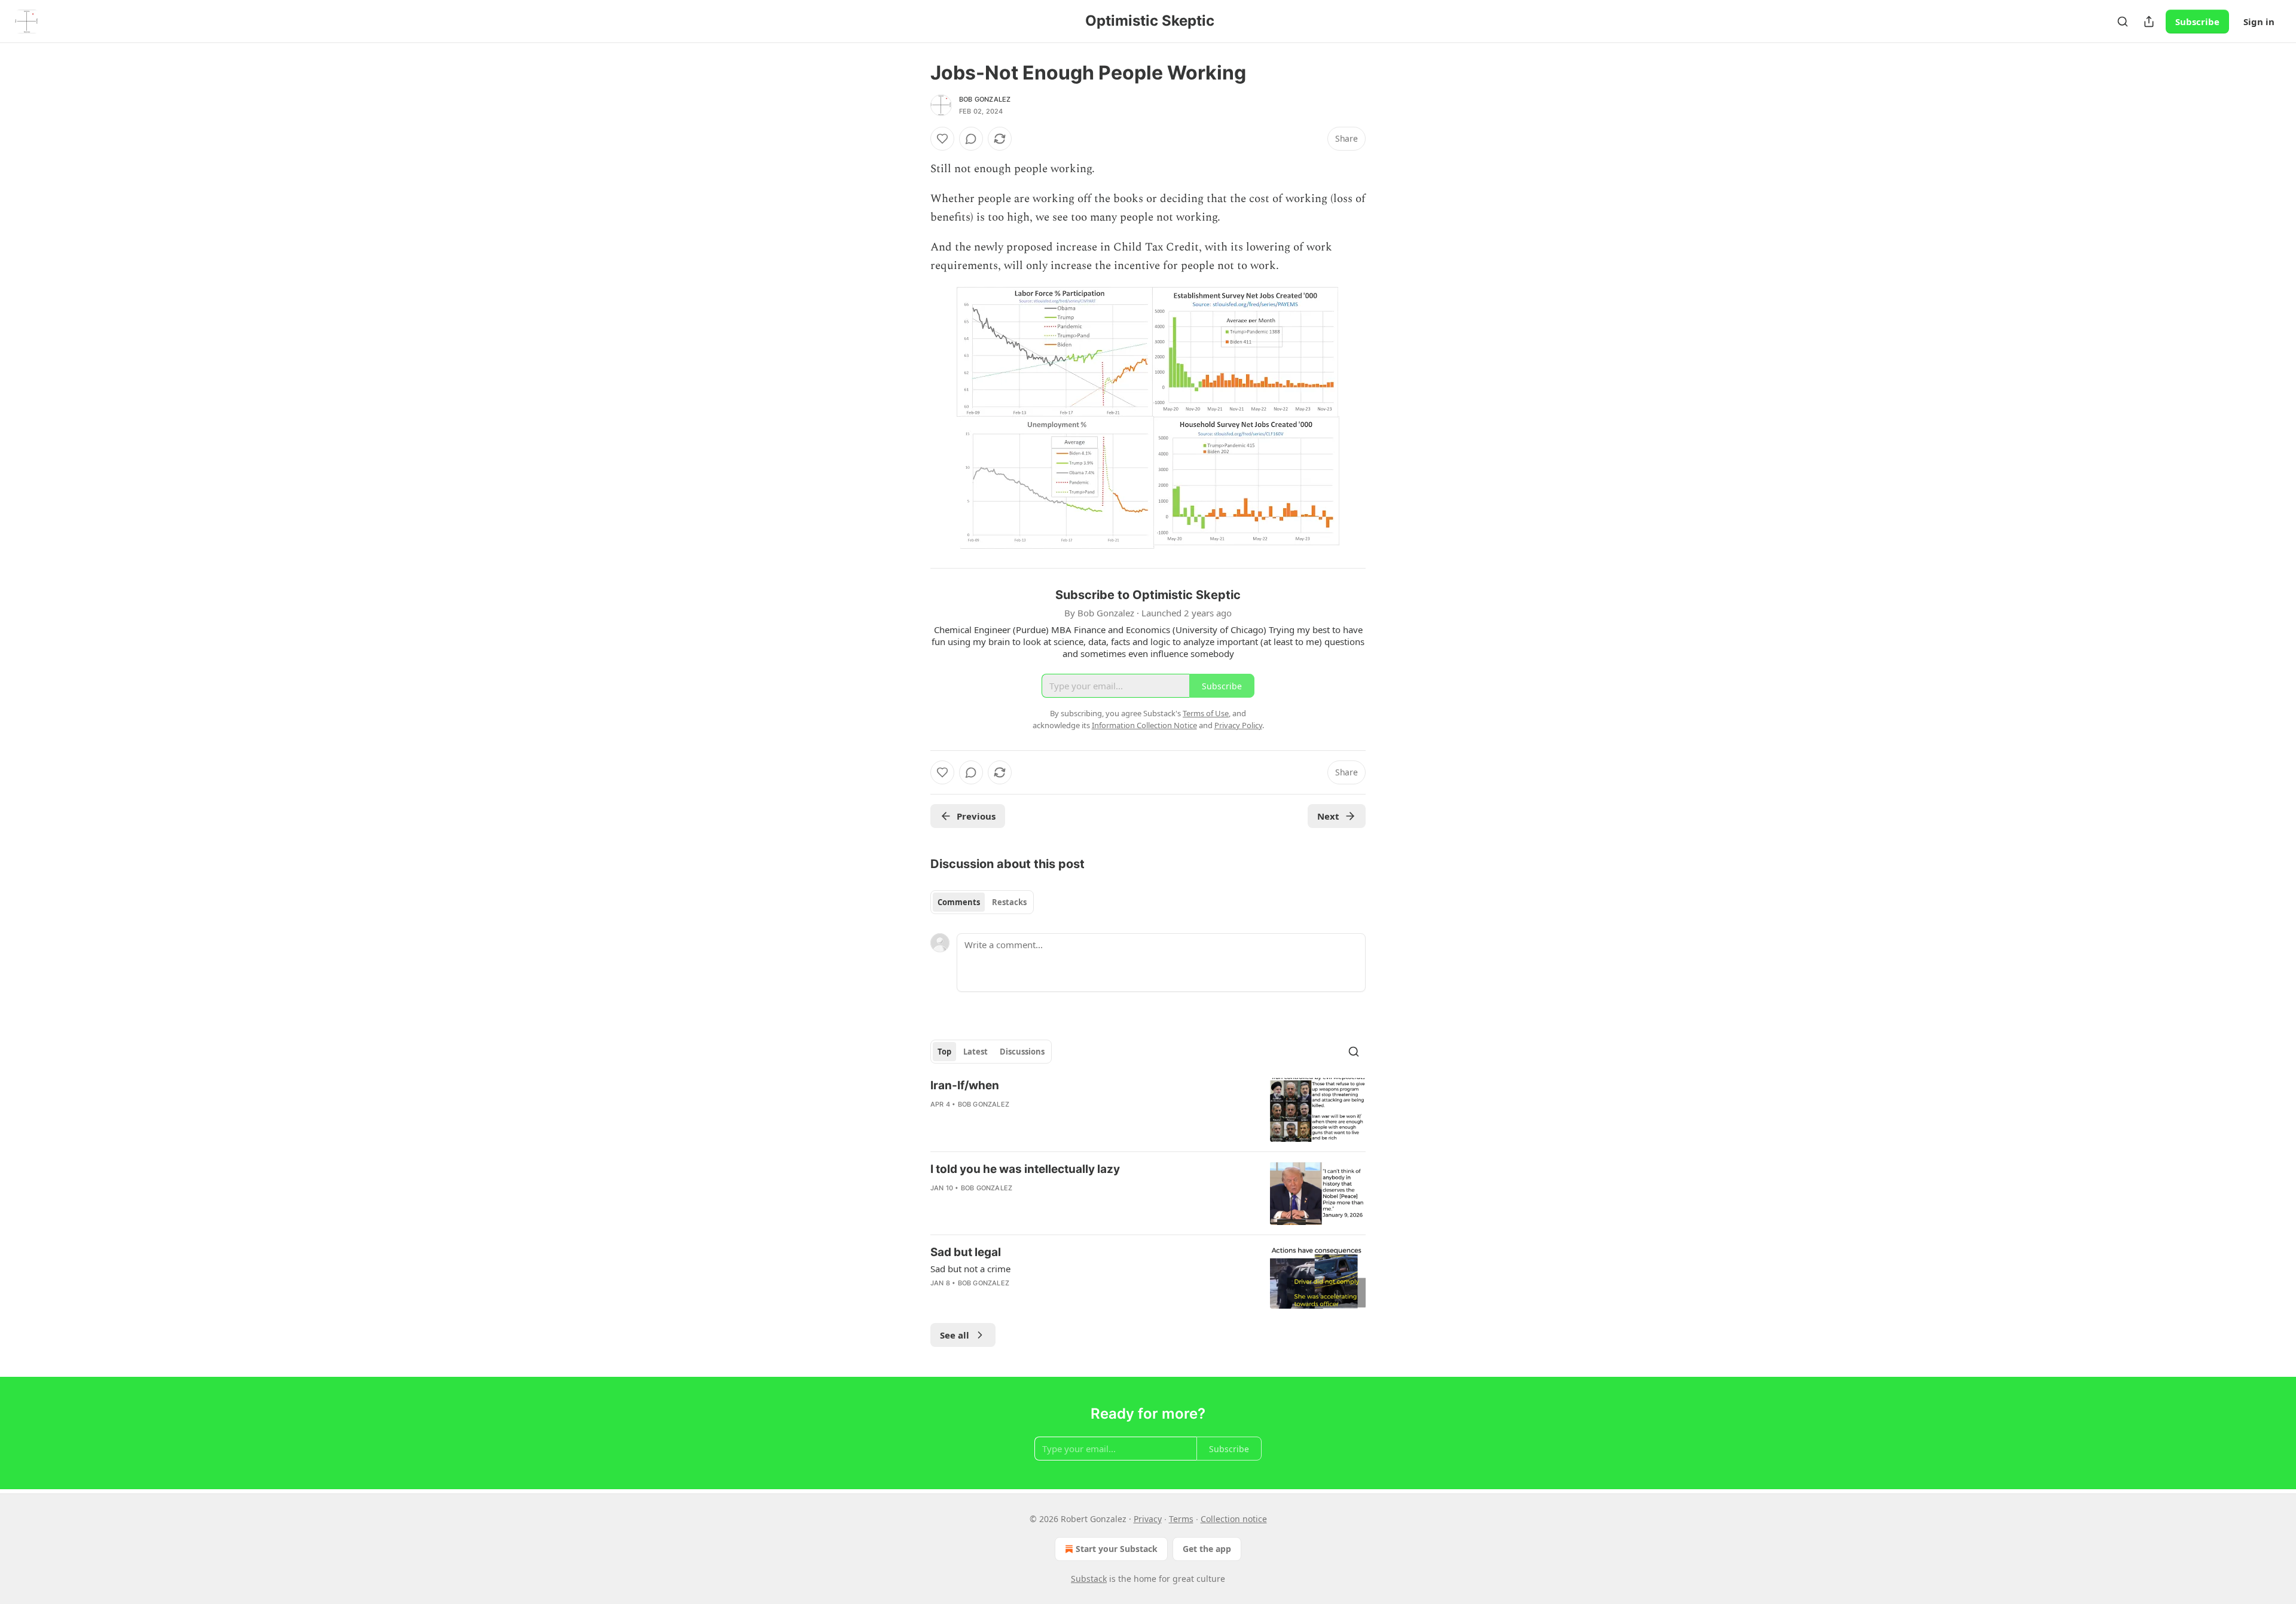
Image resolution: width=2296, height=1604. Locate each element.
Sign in (2259, 22)
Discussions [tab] (1022, 1052)
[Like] (942, 139)
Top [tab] (944, 1052)
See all (955, 1335)
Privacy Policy (1238, 725)
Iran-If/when (965, 1085)
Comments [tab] (959, 902)
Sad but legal (966, 1252)
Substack (1089, 1579)
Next (1328, 816)
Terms (1181, 1519)
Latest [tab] (976, 1052)
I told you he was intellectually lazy (1025, 1169)
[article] (1148, 1110)
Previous (976, 816)
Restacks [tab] (1009, 902)
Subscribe (2197, 22)
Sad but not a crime (970, 1269)
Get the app (1207, 1549)
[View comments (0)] (971, 139)
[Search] (2123, 22)
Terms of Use (1206, 713)
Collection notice (1234, 1519)
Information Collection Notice (1144, 725)
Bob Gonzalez (985, 99)
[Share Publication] (2149, 22)
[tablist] (982, 902)
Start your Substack (1117, 1549)
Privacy (1148, 1519)
